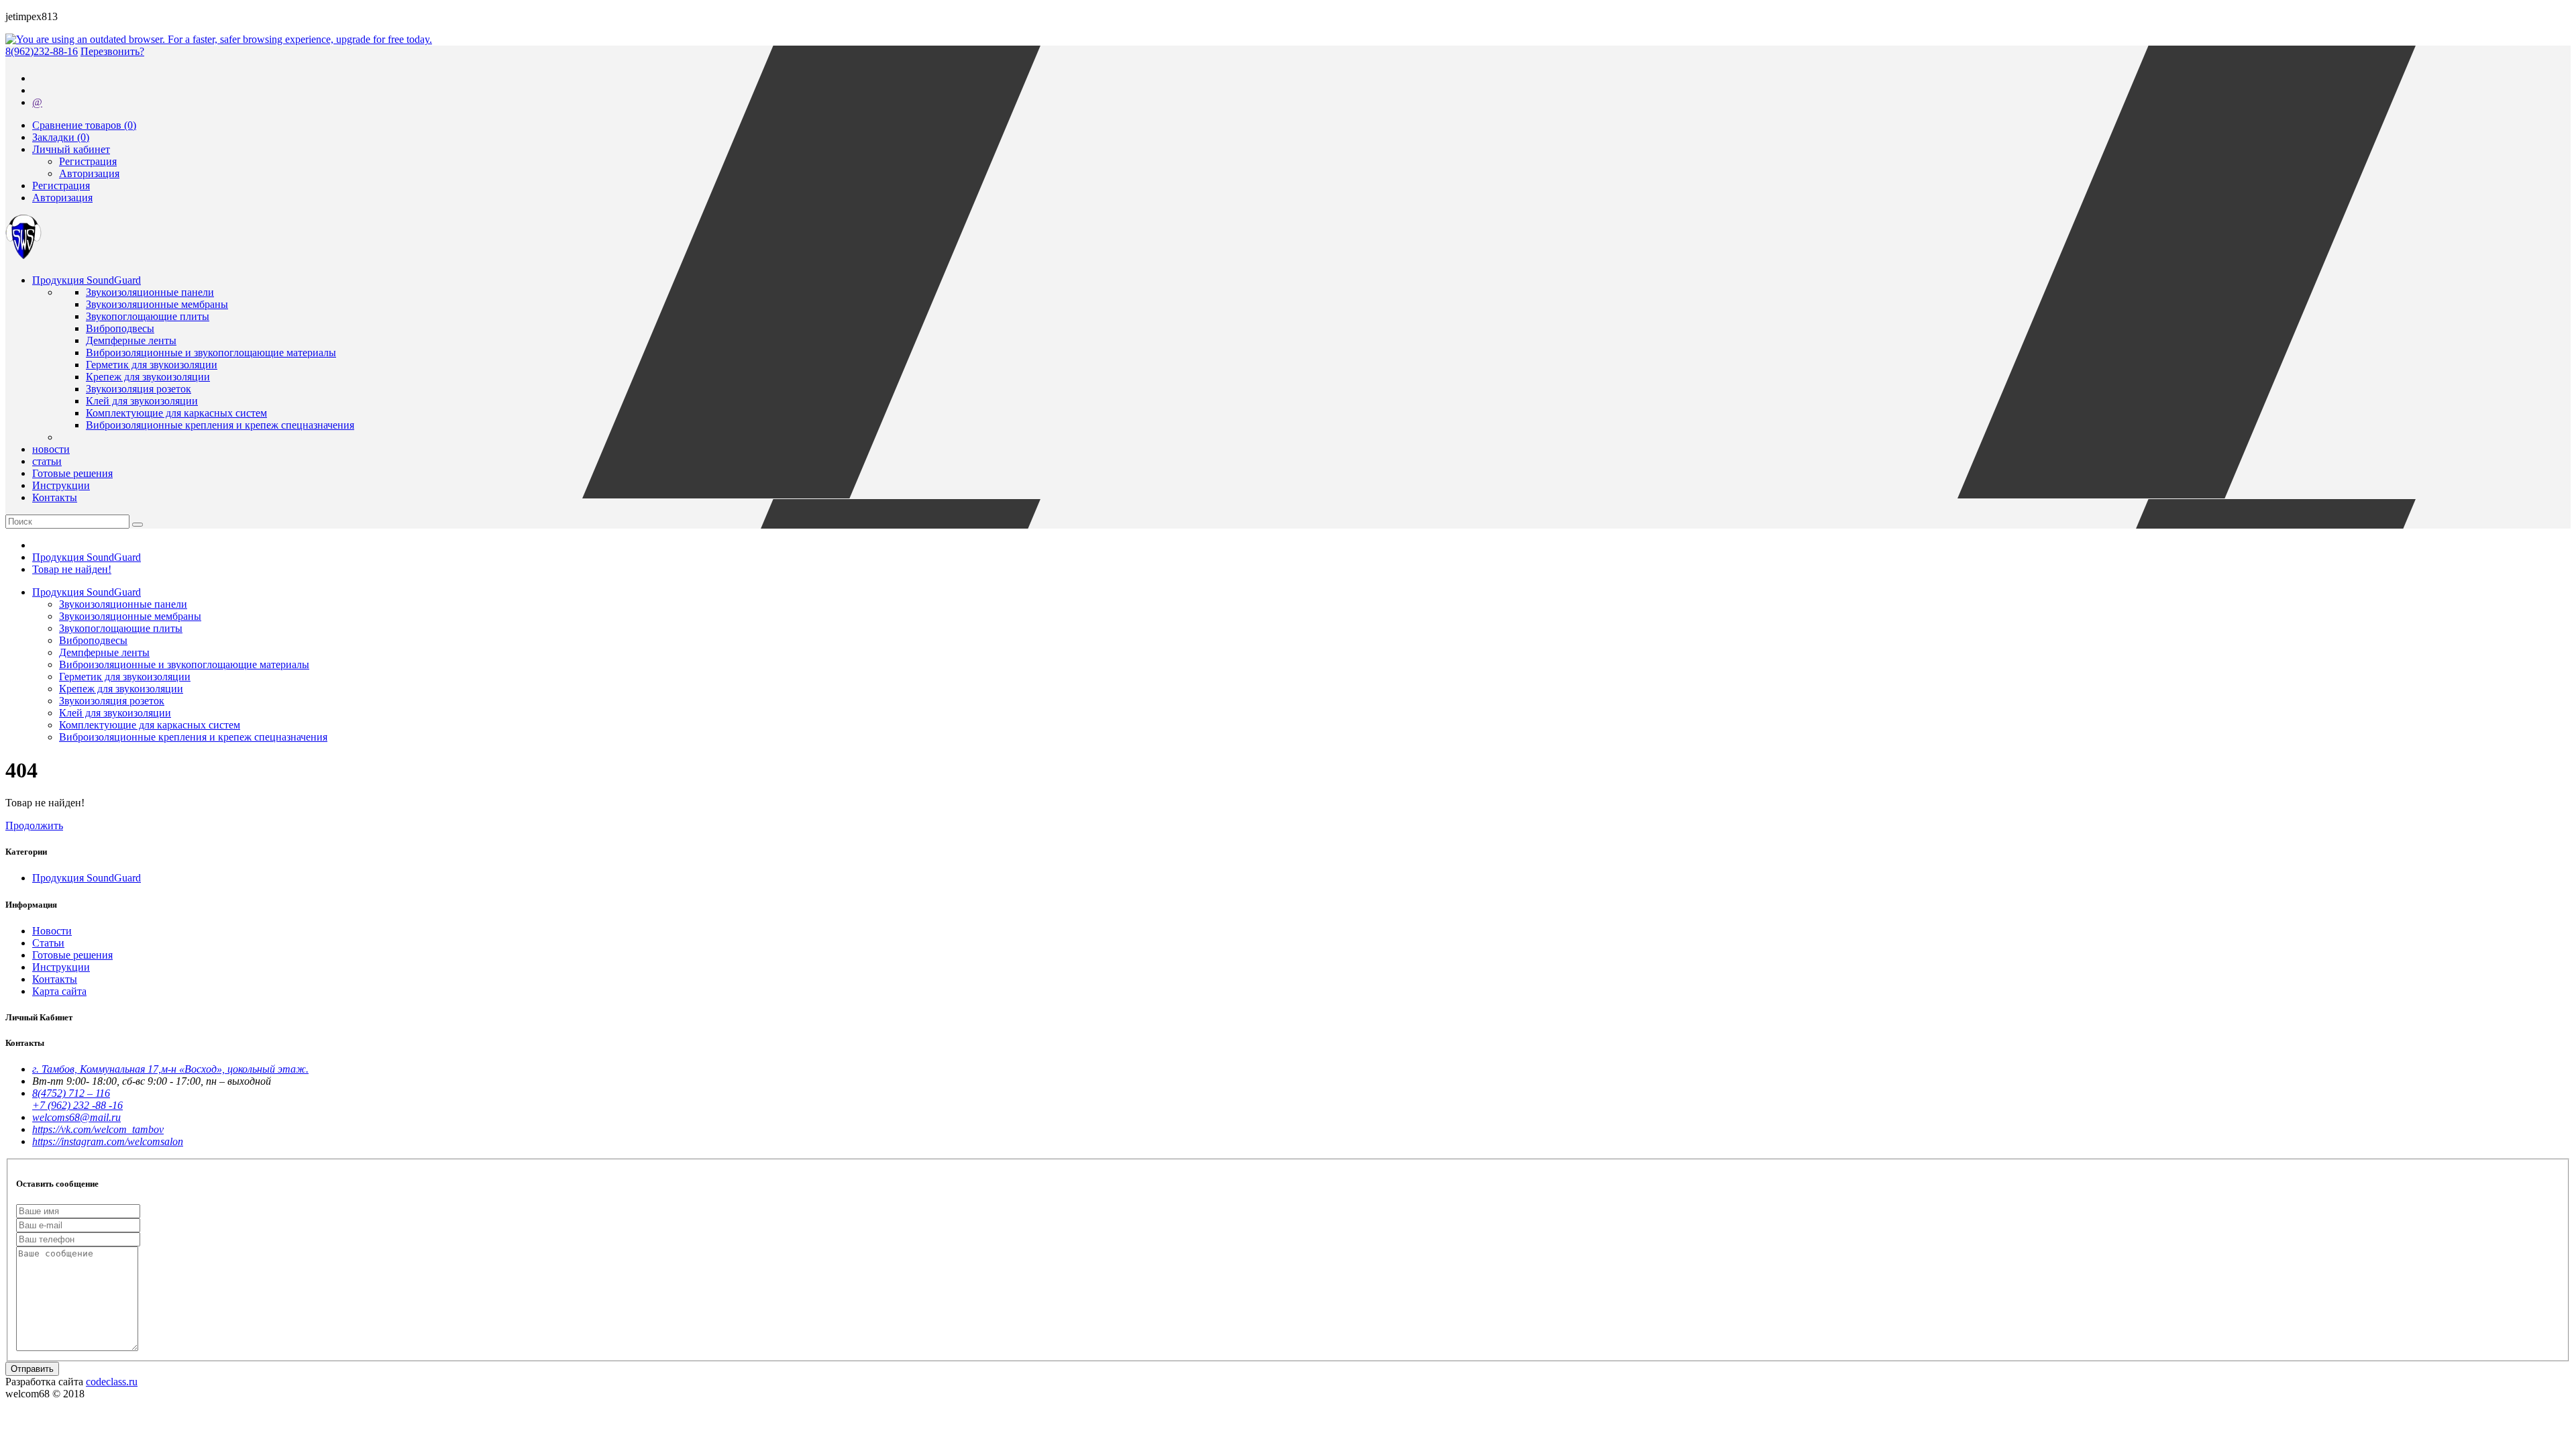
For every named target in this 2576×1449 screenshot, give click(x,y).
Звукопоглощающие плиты (148, 316)
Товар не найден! (72, 569)
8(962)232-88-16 (42, 51)
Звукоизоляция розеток (139, 389)
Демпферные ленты (131, 340)
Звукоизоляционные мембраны (157, 304)
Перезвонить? (112, 51)
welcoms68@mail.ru (76, 1117)
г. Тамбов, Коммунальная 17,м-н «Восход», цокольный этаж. (170, 1069)
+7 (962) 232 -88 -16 (77, 1105)
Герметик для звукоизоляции (152, 365)
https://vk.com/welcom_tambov (98, 1129)
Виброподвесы (120, 328)
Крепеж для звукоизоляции (148, 377)
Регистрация (88, 161)
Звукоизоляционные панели (150, 292)
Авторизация (89, 173)
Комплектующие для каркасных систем (176, 413)
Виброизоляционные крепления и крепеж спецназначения (220, 425)
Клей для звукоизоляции (142, 401)
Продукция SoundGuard (87, 557)
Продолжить (34, 825)
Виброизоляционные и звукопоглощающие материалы (211, 353)
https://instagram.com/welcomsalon (108, 1141)
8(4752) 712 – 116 (71, 1093)
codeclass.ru (112, 1382)
